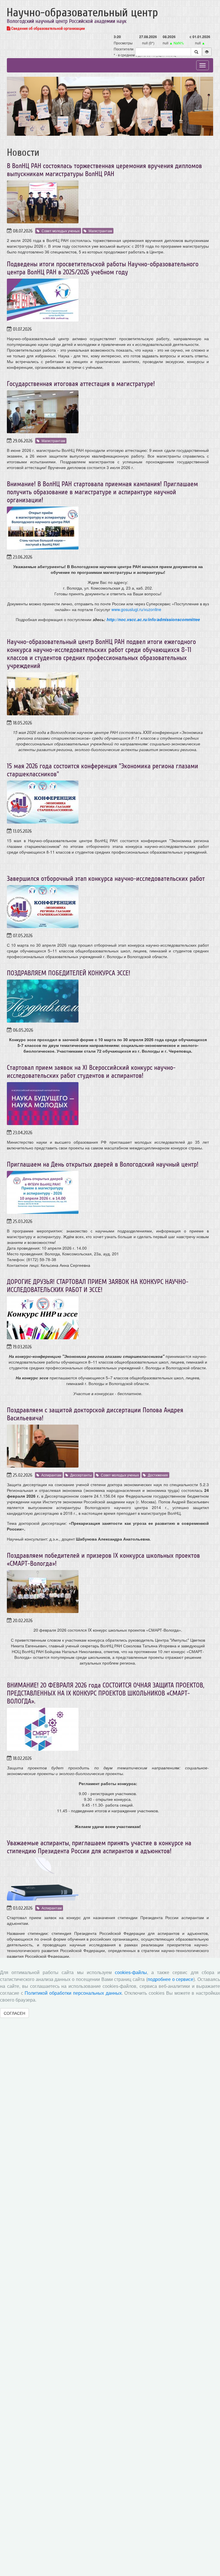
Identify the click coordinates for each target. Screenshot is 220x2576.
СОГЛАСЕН (14, 2013)
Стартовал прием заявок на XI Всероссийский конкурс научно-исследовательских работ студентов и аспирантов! (91, 1072)
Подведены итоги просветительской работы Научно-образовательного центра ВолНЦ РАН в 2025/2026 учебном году (103, 268)
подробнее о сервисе (170, 1979)
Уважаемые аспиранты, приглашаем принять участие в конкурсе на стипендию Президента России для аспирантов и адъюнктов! (99, 1847)
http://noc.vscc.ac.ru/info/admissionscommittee (153, 619)
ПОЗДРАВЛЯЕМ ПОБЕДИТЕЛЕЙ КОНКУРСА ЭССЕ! (69, 973)
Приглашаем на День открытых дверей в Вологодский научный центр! (103, 1164)
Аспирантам (51, 1475)
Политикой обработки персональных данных (73, 1993)
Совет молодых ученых (61, 231)
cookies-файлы (131, 1973)
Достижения (158, 1475)
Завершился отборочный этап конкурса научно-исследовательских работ (106, 879)
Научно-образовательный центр (82, 13)
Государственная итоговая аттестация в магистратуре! (81, 384)
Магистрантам (100, 231)
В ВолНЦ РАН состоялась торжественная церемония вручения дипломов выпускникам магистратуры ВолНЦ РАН (104, 170)
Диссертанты (81, 1475)
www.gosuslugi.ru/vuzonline (136, 609)
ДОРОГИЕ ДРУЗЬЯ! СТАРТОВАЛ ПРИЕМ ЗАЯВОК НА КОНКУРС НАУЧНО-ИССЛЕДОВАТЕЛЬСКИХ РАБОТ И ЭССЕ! (98, 1286)
